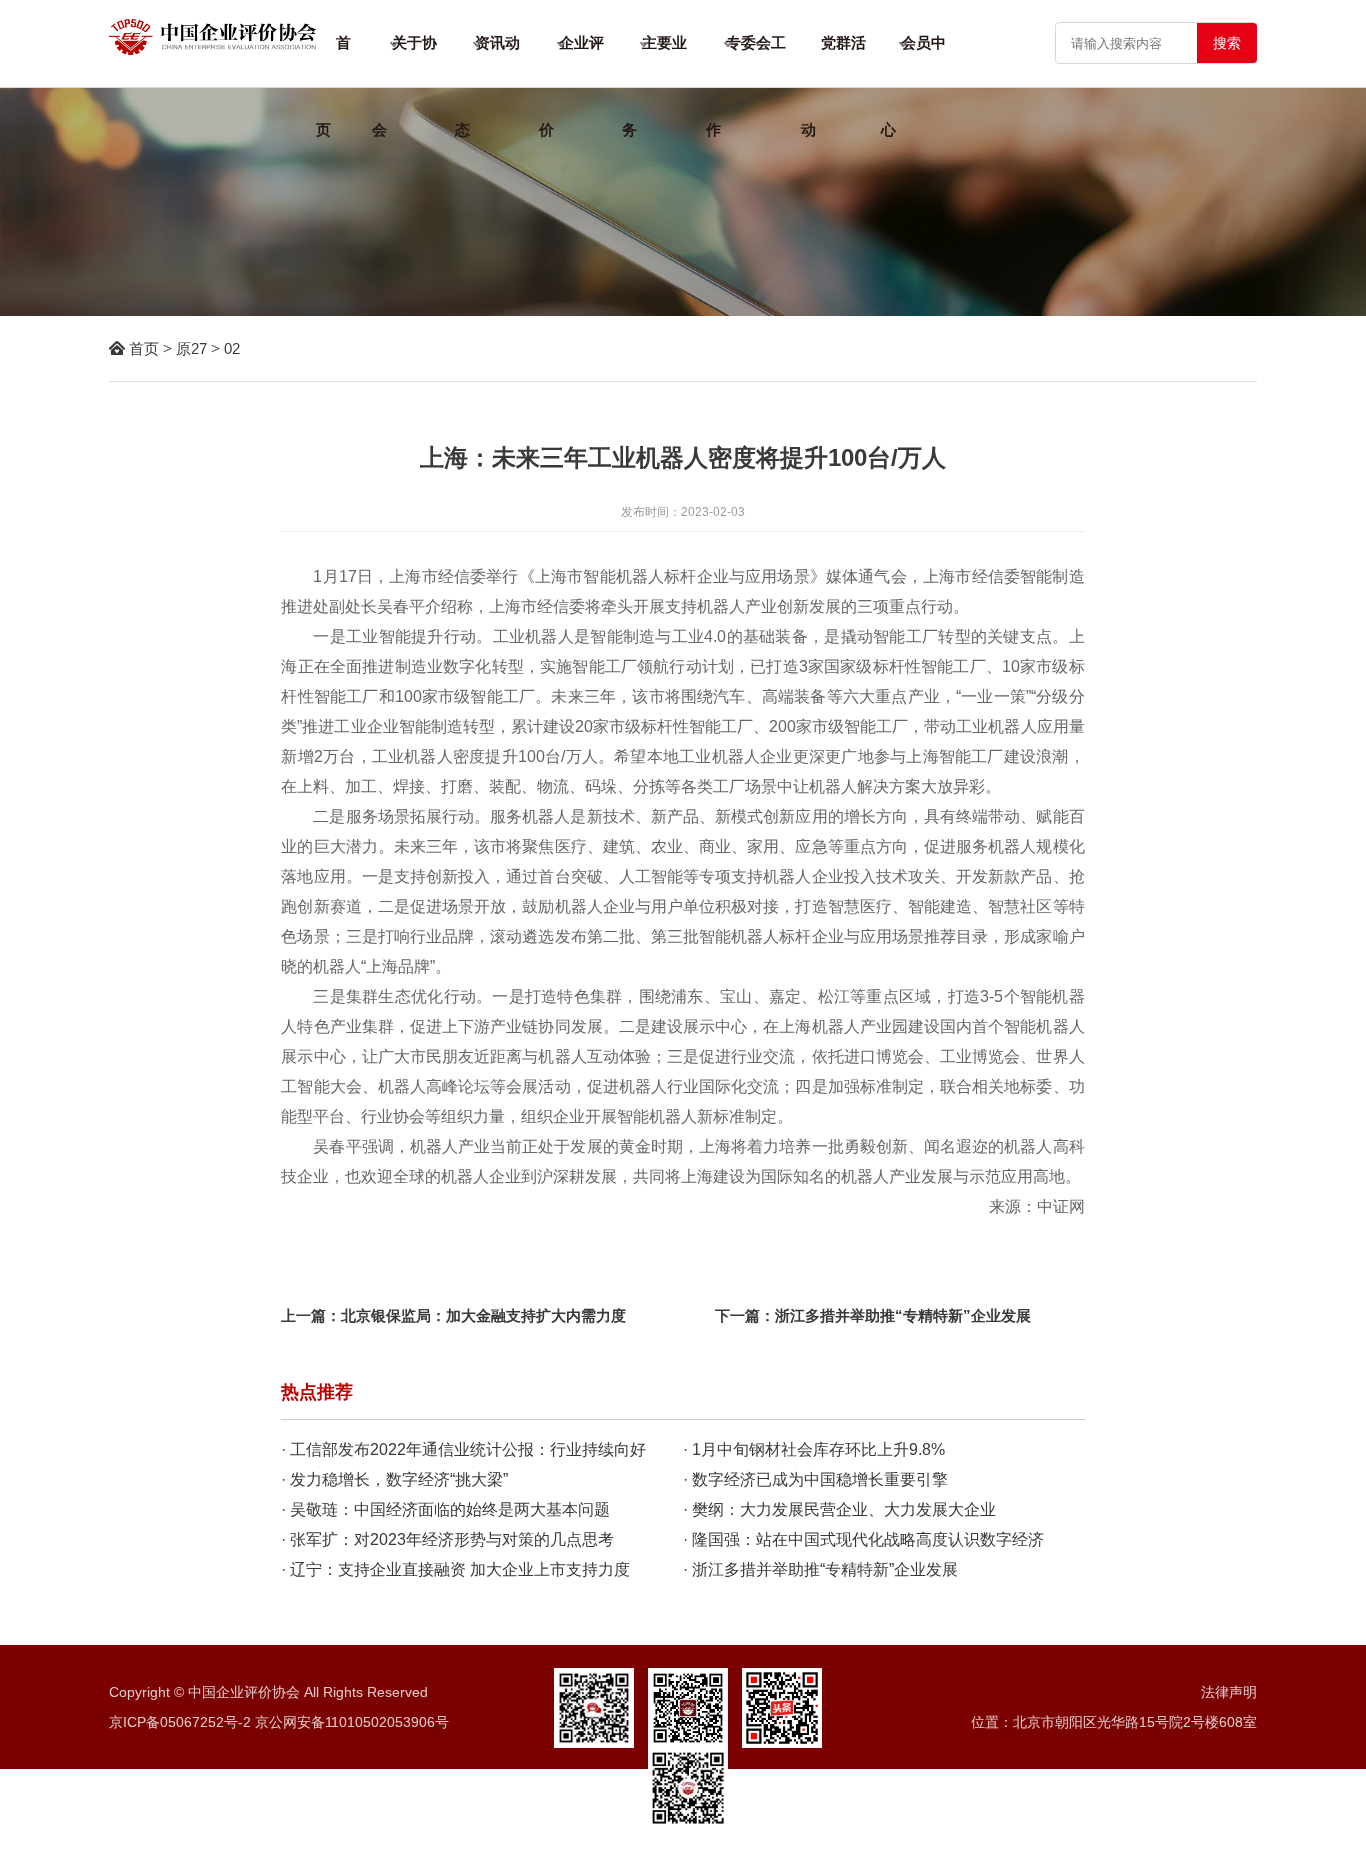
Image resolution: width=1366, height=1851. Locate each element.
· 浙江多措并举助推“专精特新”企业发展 (820, 1569)
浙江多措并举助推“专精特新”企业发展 (903, 1315)
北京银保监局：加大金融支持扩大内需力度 (483, 1315)
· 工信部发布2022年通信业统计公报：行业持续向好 (463, 1449)
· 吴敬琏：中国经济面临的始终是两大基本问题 (445, 1509)
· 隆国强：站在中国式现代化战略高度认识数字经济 (863, 1539)
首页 (144, 348)
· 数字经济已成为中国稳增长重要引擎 (815, 1479)
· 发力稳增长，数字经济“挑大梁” (394, 1479)
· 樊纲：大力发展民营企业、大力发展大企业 (839, 1509)
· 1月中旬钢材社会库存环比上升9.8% (814, 1449)
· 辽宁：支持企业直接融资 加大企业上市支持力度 (455, 1569)
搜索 (1227, 43)
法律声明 (1229, 1692)
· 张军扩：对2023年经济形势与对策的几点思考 (447, 1539)
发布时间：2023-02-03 (683, 512)
